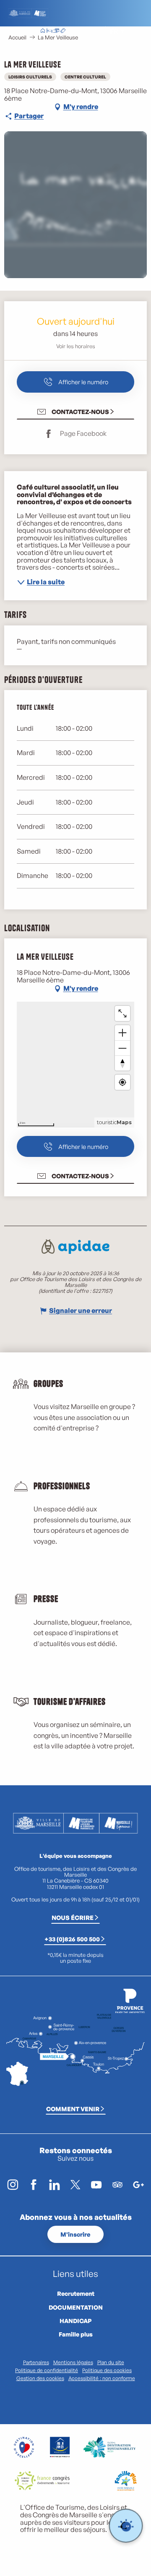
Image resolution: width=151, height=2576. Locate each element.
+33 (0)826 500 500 (72, 1939)
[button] (95, 31)
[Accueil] (43, 31)
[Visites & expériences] (63, 31)
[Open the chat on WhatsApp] (126, 2526)
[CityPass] (56, 31)
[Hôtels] (49, 31)
